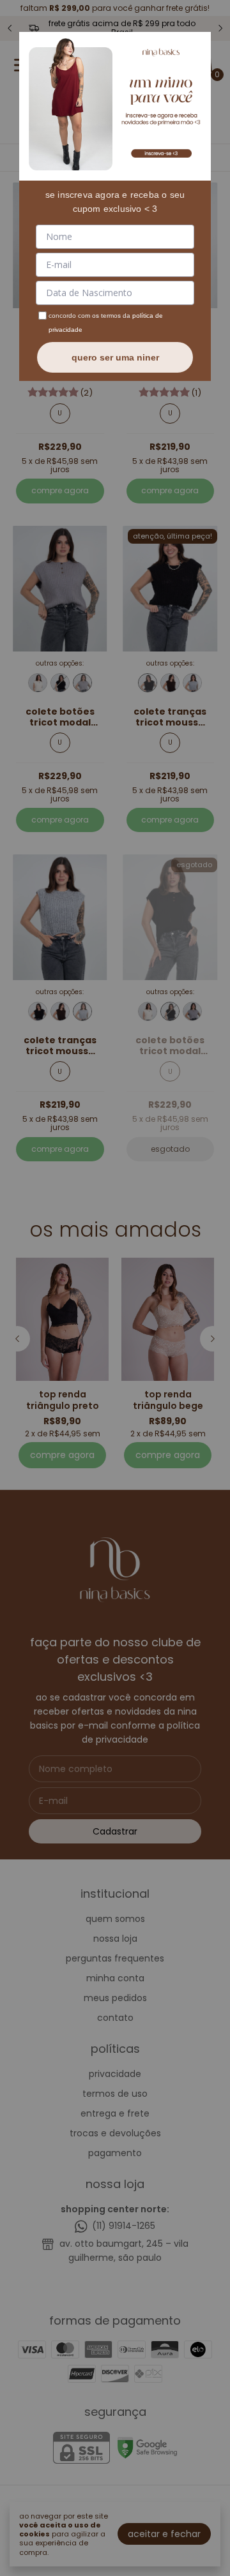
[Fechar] (197, 46)
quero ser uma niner (115, 357)
